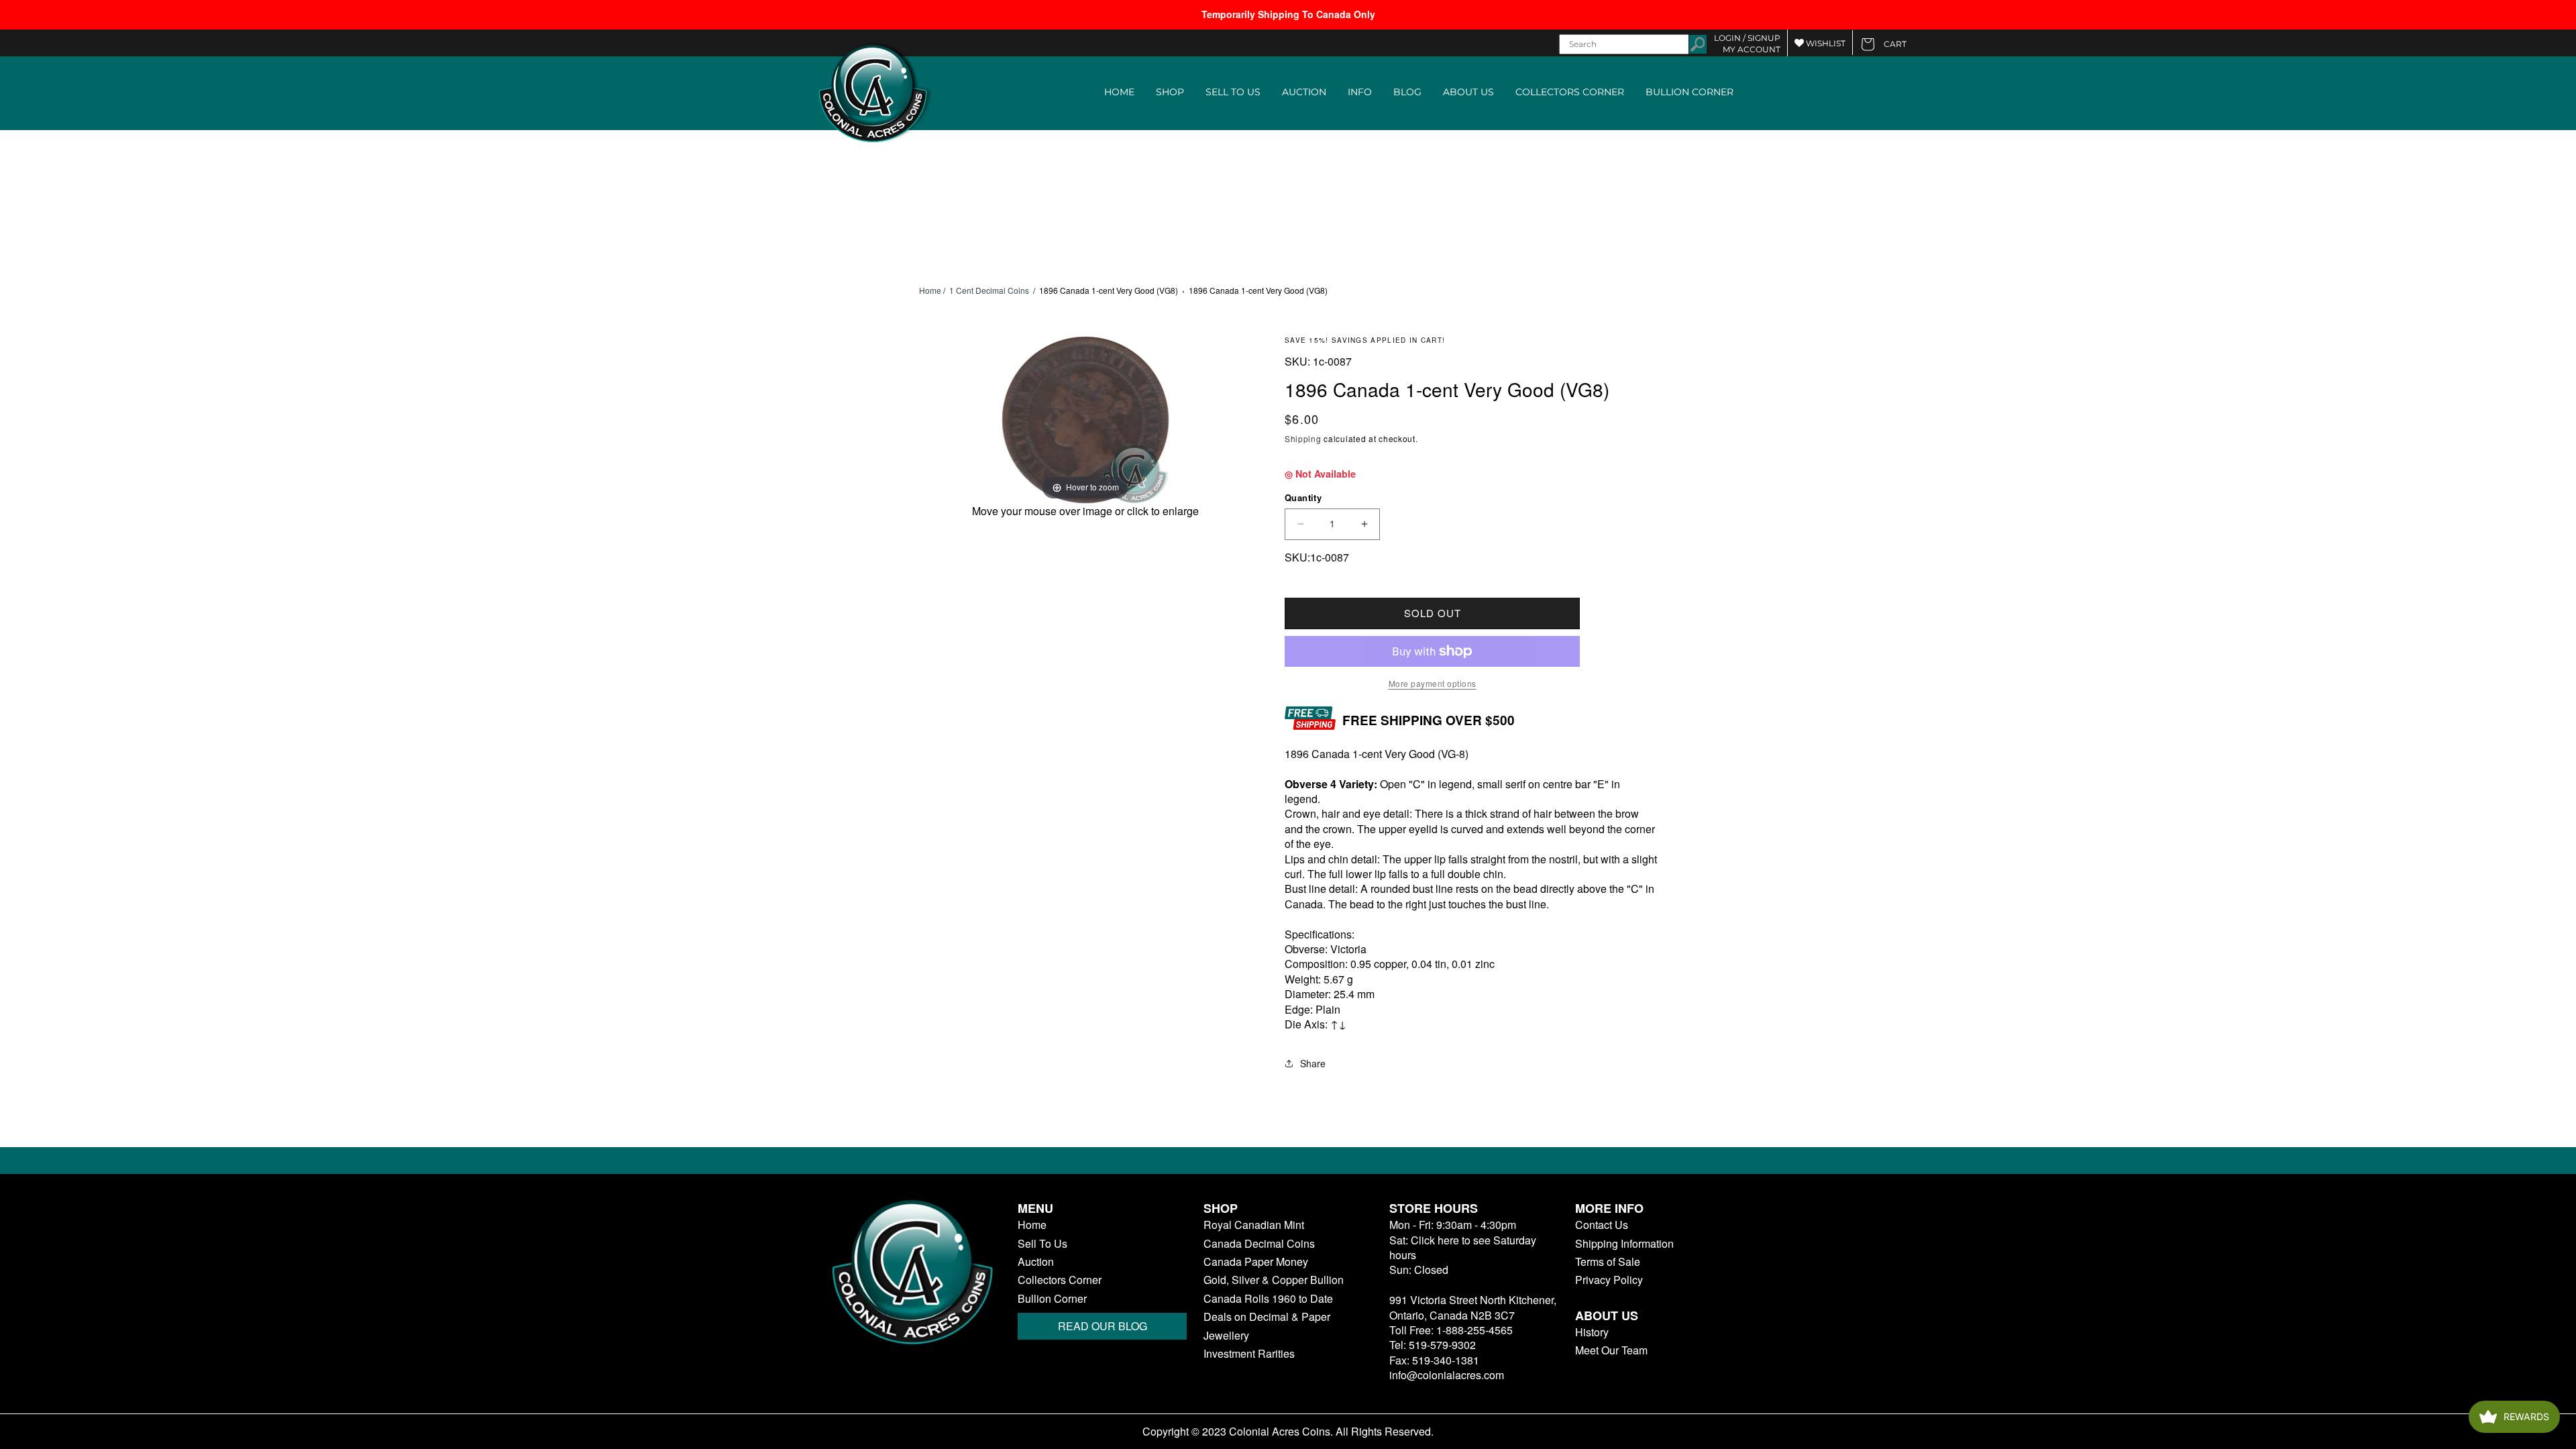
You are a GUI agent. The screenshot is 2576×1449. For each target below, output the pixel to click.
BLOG (1407, 92)
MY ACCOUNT (1752, 49)
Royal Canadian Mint (1254, 1225)
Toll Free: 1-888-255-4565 (1451, 1330)
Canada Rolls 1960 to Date (1268, 1299)
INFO (1360, 92)
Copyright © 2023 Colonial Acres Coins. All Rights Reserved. (1288, 1432)
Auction (1036, 1262)
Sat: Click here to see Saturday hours (1463, 1247)
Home (930, 290)
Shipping (1303, 438)
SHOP (1170, 92)
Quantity (1303, 497)
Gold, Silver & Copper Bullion (1274, 1280)
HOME (1119, 92)
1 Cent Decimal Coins (989, 290)
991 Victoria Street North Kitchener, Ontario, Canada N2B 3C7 (1473, 1307)
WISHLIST (1825, 43)
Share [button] (1313, 1063)
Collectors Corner (1060, 1280)
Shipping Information (1624, 1244)
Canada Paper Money (1256, 1262)
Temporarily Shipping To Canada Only (1288, 14)
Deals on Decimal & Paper (1267, 1317)
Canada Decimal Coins (1259, 1244)
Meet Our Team (1611, 1350)
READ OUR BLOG (1103, 1326)
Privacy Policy (1609, 1280)
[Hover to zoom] (1085, 418)
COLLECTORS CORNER (1570, 92)
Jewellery (1226, 1336)
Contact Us (1602, 1225)
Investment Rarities (1249, 1354)
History (1592, 1332)
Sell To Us (1042, 1244)
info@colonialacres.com (1447, 1375)
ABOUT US (1468, 92)
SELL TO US (1233, 92)
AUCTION (1304, 92)
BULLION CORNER (1689, 92)
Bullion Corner (1052, 1299)
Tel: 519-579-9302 (1433, 1345)
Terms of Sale (1608, 1262)
